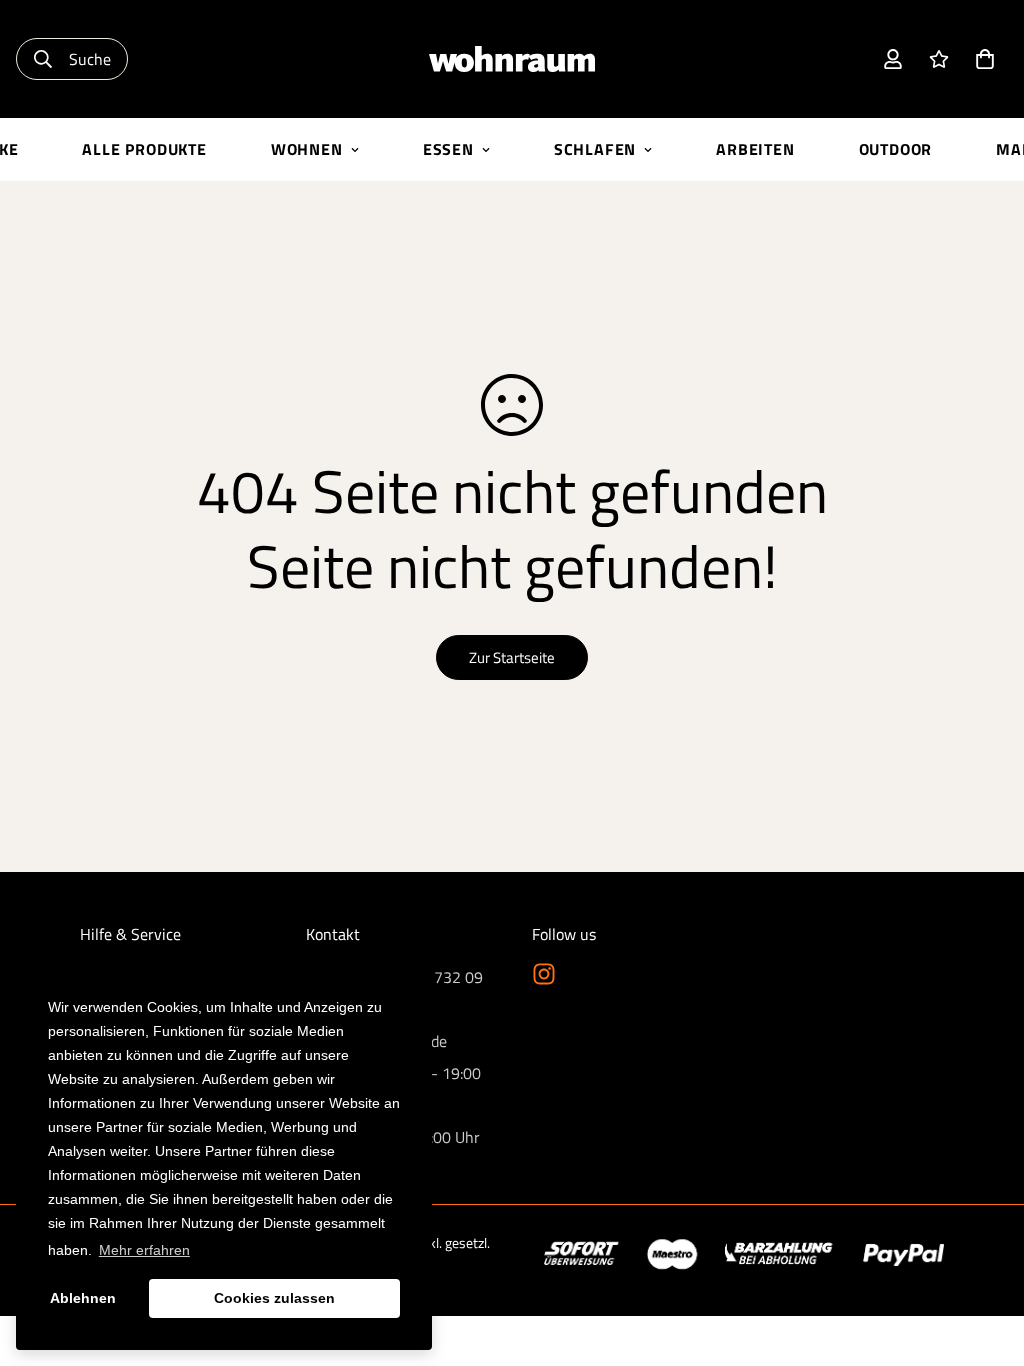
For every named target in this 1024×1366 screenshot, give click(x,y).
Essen (448, 149)
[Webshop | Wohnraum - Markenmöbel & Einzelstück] (512, 59)
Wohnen (307, 149)
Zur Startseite (512, 657)
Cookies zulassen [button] (274, 1298)
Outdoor (896, 149)
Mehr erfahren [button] (144, 1250)
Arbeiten (755, 149)
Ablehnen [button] (83, 1298)
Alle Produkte (144, 149)
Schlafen (595, 149)
